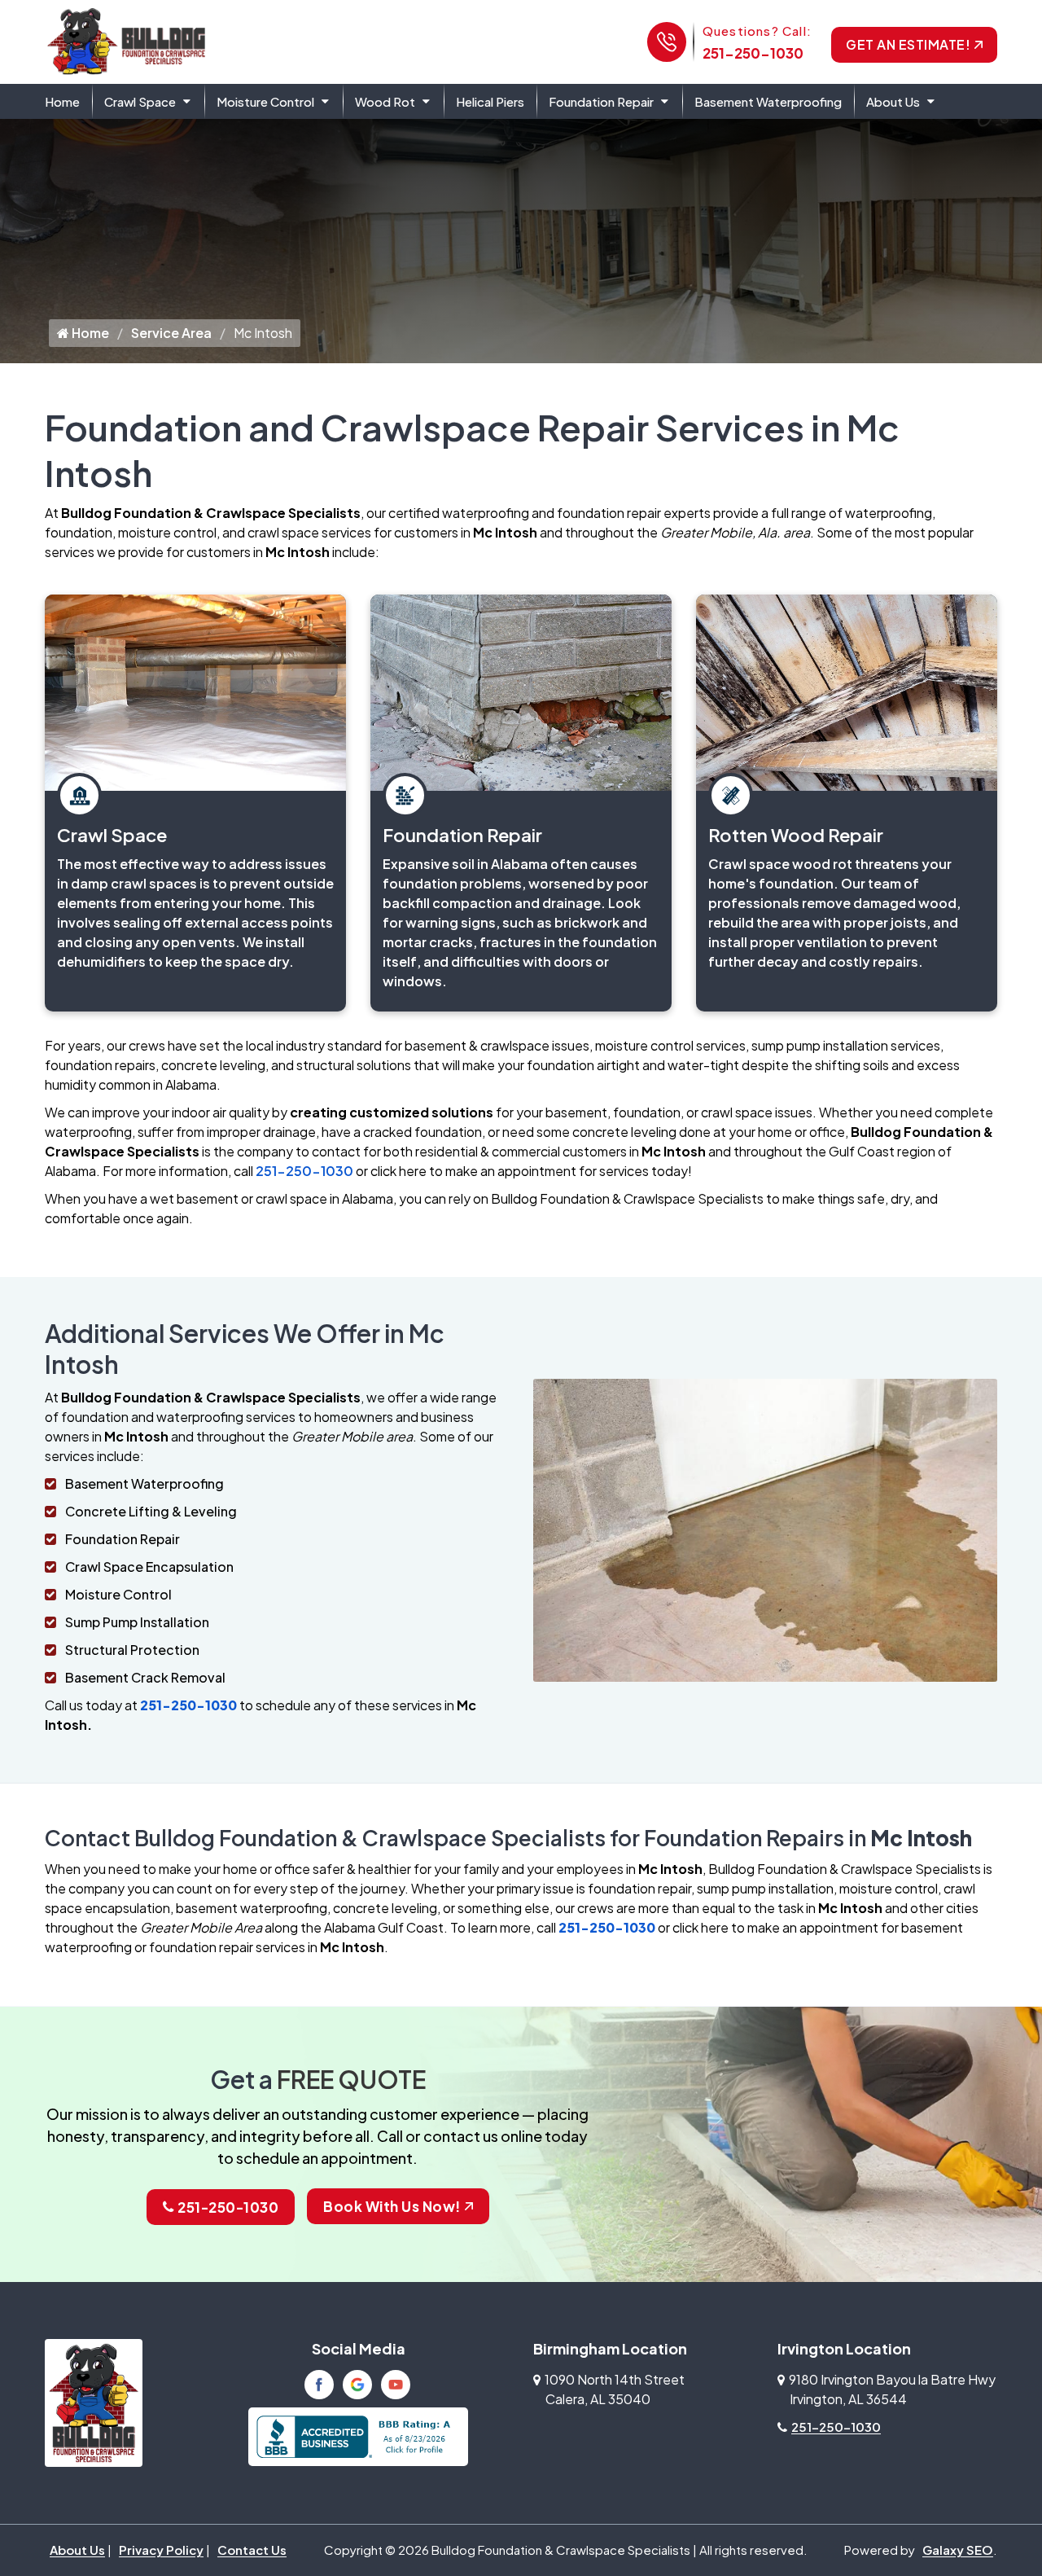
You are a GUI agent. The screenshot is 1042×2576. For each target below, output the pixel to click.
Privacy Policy (161, 2550)
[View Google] (357, 2385)
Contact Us (252, 2550)
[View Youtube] (396, 2385)
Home (62, 101)
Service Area (171, 333)
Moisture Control (265, 101)
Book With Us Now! (392, 2206)
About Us (893, 101)
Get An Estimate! (908, 44)
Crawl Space (140, 101)
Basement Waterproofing (768, 101)
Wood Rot (385, 101)
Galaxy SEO (958, 2550)
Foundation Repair (601, 101)
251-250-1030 (753, 53)
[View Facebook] (319, 2385)
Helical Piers (490, 101)
